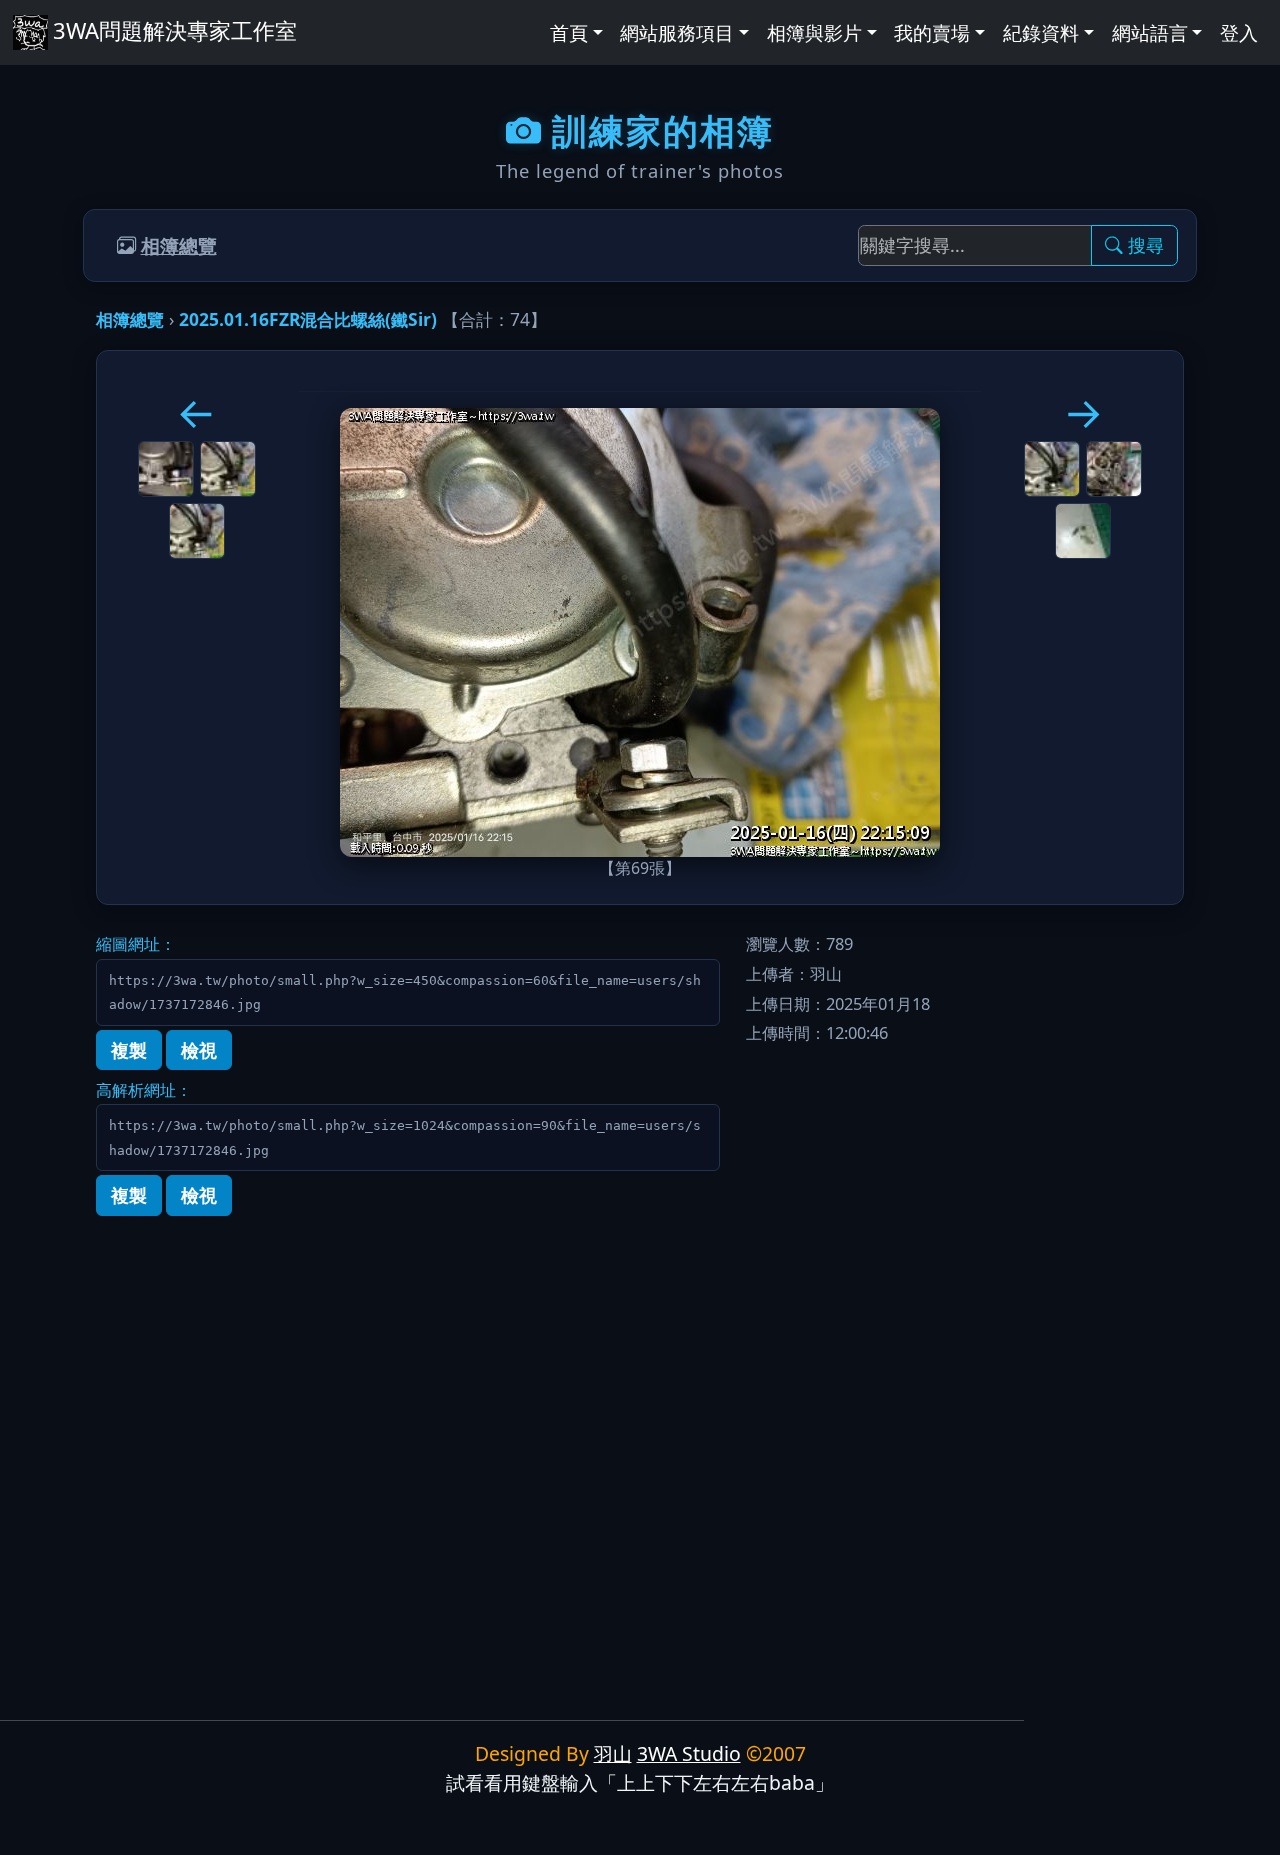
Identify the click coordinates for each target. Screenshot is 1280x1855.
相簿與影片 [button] (814, 32)
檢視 (199, 1050)
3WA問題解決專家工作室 (174, 30)
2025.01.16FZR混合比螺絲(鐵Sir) (308, 319)
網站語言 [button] (1150, 32)
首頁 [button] (569, 32)
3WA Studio (689, 1753)
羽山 (613, 1753)
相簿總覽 (179, 245)
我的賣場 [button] (932, 32)
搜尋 (1146, 245)
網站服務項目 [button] (677, 32)
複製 (129, 1050)
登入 (1239, 32)
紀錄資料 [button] (1041, 32)
